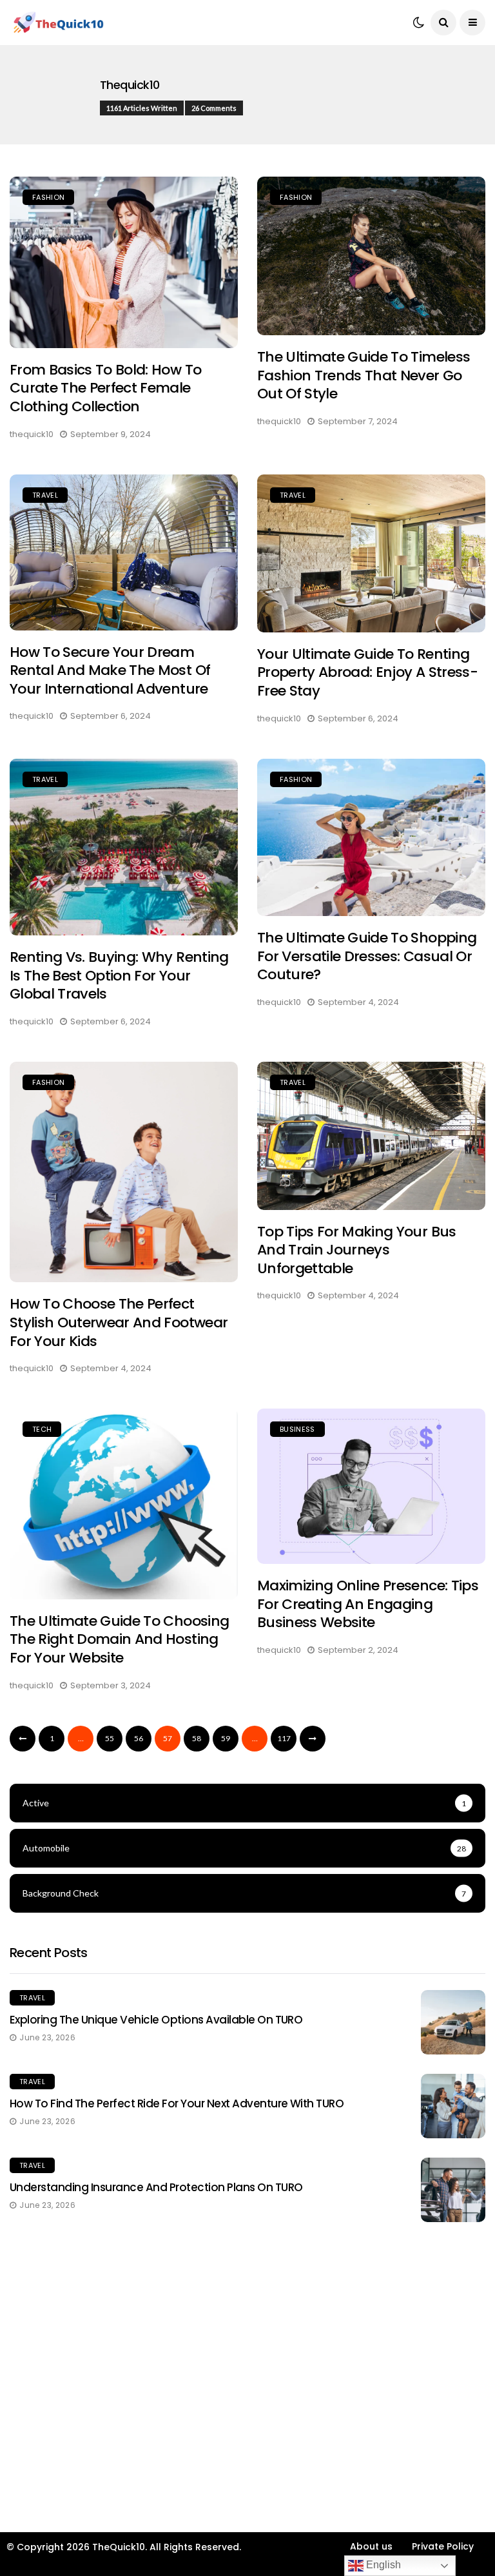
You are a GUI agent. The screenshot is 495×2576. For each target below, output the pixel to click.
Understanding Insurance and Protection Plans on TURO (156, 2187)
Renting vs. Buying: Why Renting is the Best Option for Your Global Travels (119, 975)
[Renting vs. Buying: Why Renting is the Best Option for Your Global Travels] (124, 847)
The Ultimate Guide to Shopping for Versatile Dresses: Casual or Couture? (367, 956)
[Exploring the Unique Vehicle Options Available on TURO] (453, 2022)
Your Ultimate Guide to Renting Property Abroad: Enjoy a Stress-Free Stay (367, 672)
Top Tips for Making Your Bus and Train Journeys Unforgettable (357, 1250)
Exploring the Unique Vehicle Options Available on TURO (156, 2020)
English (382, 2565)
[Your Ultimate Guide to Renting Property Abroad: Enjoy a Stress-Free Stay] (371, 553)
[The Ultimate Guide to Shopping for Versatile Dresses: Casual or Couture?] (371, 838)
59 (226, 1738)
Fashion (48, 197)
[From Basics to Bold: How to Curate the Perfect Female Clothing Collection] (124, 262)
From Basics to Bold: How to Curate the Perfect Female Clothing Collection (105, 388)
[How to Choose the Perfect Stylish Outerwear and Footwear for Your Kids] (124, 1172)
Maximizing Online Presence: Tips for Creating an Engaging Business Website (368, 1604)
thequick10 (130, 85)
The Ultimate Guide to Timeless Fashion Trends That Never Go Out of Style (364, 375)
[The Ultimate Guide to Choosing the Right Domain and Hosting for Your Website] (124, 1504)
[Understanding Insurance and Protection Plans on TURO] (453, 2190)
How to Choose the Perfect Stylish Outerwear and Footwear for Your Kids (119, 1322)
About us (371, 2546)
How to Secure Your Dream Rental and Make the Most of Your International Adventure (110, 670)
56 (139, 1738)
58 (197, 1738)
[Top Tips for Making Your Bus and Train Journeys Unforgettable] (371, 1136)
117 (284, 1738)
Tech (42, 1429)
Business (297, 1429)
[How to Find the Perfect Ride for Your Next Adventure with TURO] (453, 2106)
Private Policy (443, 2546)
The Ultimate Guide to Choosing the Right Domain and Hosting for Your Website (119, 1639)
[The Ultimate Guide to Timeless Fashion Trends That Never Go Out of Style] (371, 256)
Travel (45, 495)
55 (110, 1738)
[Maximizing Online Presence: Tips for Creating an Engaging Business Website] (371, 1486)
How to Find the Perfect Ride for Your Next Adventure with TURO (177, 2103)
